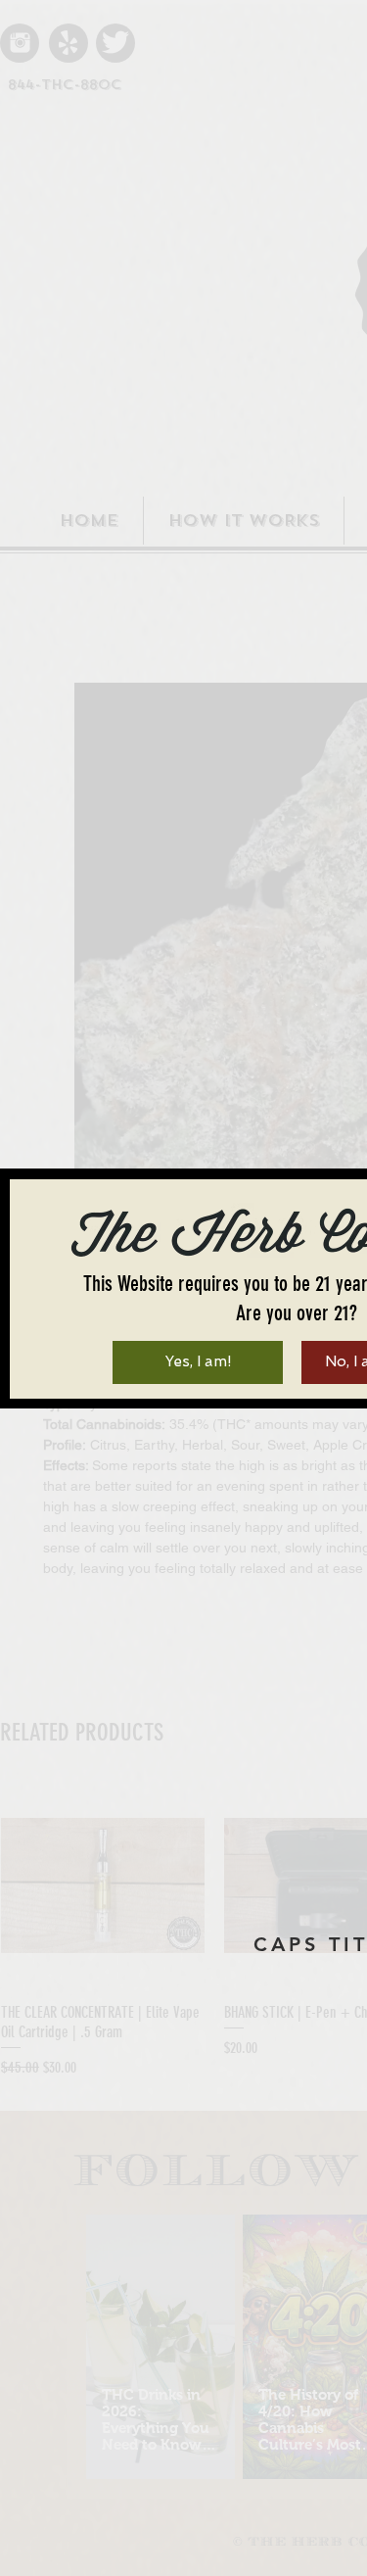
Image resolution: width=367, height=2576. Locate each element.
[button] (198, 1362)
